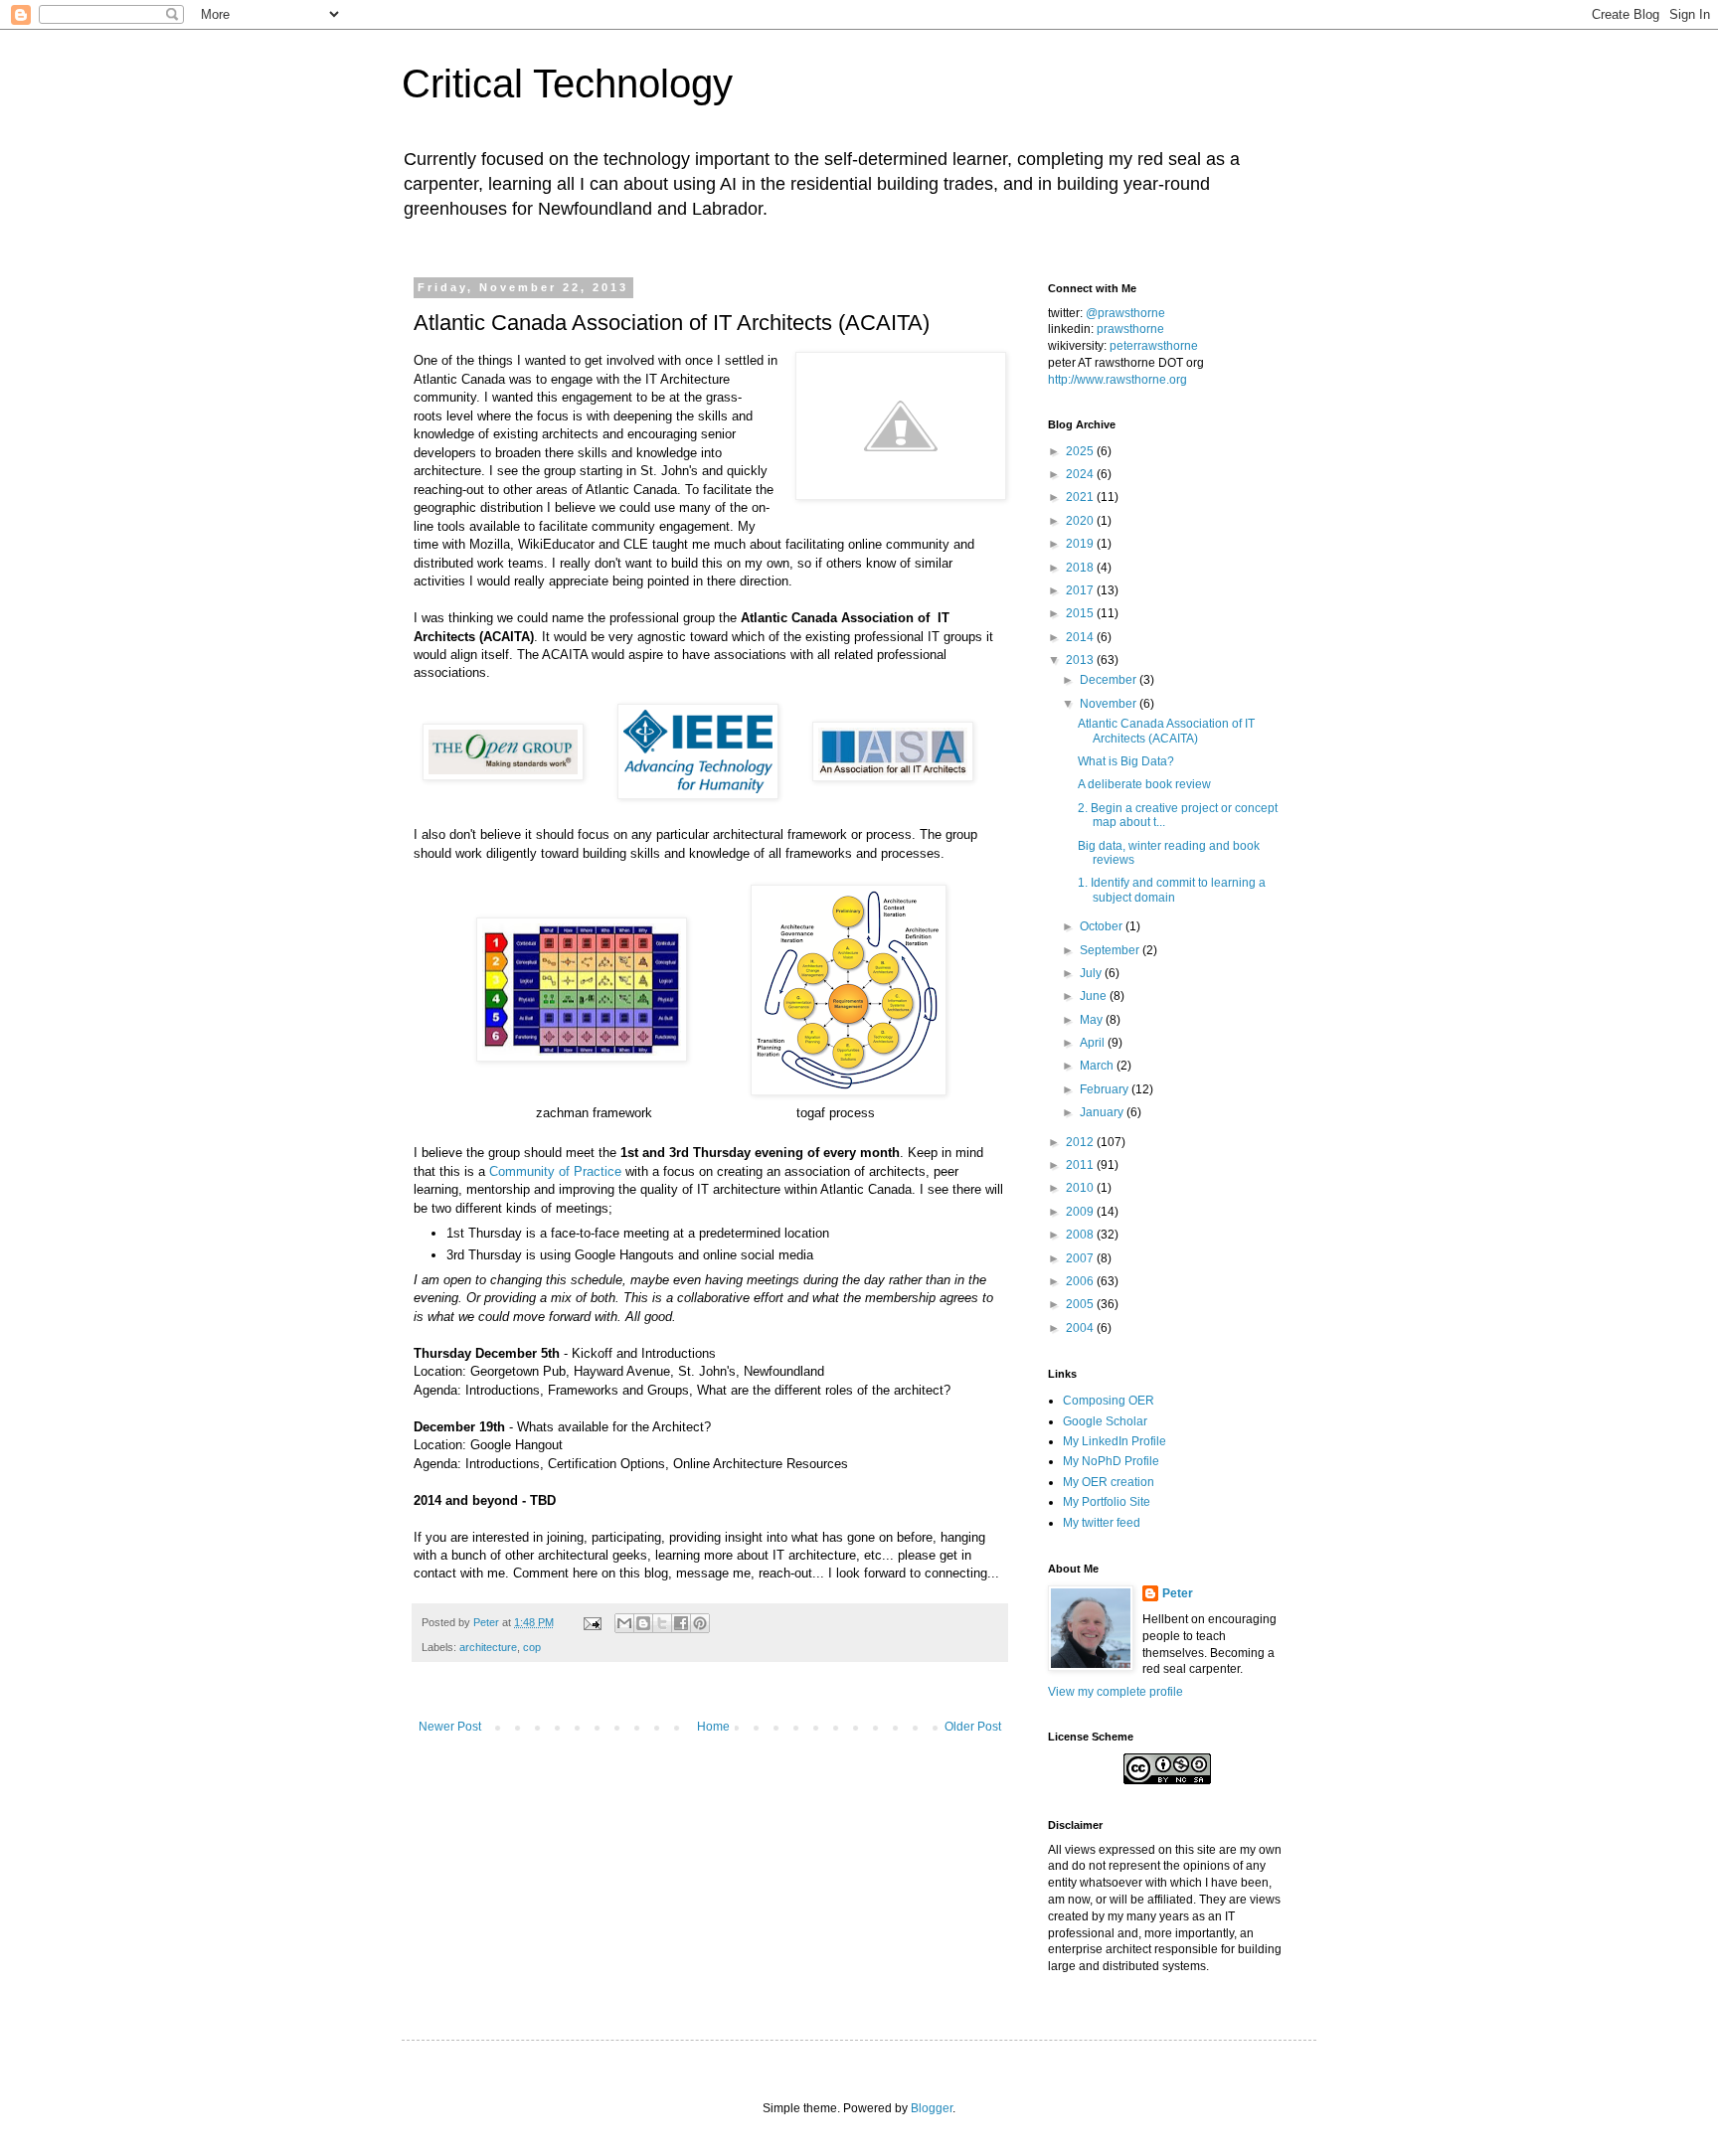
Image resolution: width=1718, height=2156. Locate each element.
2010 (1081, 1188)
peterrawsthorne (1154, 346)
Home (713, 1727)
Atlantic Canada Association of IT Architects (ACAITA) (1166, 731)
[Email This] (624, 1623)
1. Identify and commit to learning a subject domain (1172, 890)
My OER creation (1109, 1482)
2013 (1081, 660)
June (1095, 996)
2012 (1081, 1142)
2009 (1081, 1212)
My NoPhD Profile (1111, 1461)
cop (532, 1647)
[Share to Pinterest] (700, 1623)
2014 (1081, 637)
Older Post (973, 1727)
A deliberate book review (1144, 784)
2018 (1081, 568)
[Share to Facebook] (681, 1623)
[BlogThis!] (643, 1623)
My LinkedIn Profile (1115, 1441)
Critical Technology (567, 83)
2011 (1081, 1165)
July (1092, 973)
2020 (1081, 521)
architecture (488, 1647)
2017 (1081, 590)
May (1093, 1020)
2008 (1081, 1235)
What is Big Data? (1126, 761)
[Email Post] (592, 1622)
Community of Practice (555, 1171)
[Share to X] (662, 1623)
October (1103, 926)
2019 (1081, 544)
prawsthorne (1130, 329)
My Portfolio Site (1107, 1502)
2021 (1081, 497)
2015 (1081, 613)
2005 (1081, 1304)
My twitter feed (1102, 1523)
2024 (1081, 474)
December (1110, 680)
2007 (1081, 1258)
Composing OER (1109, 1401)
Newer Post (450, 1727)
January (1103, 1112)
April (1094, 1043)
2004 (1081, 1328)
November (1110, 704)
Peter (1178, 1593)
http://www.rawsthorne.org (1117, 380)
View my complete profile (1116, 1692)
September (1111, 950)
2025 (1081, 451)
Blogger (932, 2108)
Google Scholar (1105, 1421)
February (1106, 1089)
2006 (1081, 1281)
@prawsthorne (1125, 313)
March (1098, 1066)
